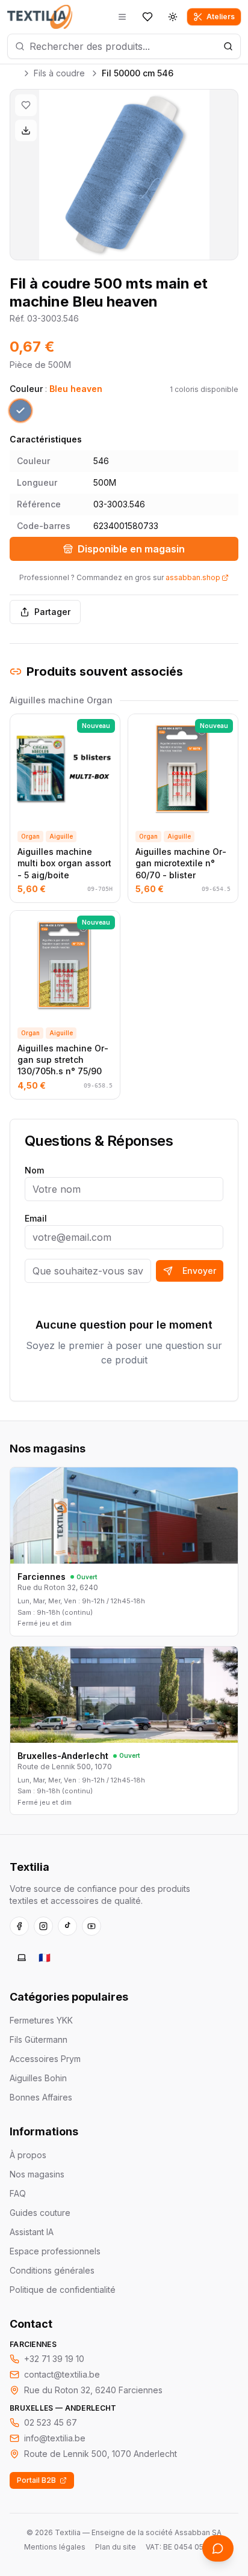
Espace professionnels (55, 2251)
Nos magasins (37, 2174)
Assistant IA (32, 2232)
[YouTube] (91, 1926)
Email (36, 1218)
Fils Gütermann (39, 2039)
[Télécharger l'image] (26, 130)
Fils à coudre (59, 73)
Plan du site (116, 2547)
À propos (28, 2155)
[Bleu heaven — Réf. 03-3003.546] (20, 411)
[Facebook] (19, 1926)
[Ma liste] (147, 17)
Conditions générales (52, 2270)
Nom (34, 1170)
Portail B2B (36, 2480)
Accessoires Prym (45, 2059)
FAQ (18, 2193)
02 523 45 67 (51, 2422)
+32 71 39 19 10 (54, 2359)
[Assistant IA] (218, 2548)
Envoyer (199, 1271)
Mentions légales (55, 2547)
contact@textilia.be (62, 2374)
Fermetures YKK (41, 2020)
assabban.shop (193, 577)
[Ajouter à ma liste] (26, 105)
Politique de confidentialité (63, 2290)
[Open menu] (122, 17)
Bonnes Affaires (41, 2097)
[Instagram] (43, 1926)
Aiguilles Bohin (38, 2078)
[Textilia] (40, 17)
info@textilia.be (55, 2438)
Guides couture (40, 2213)
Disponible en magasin (131, 549)
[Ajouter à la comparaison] (23, 727)
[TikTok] (67, 1926)
